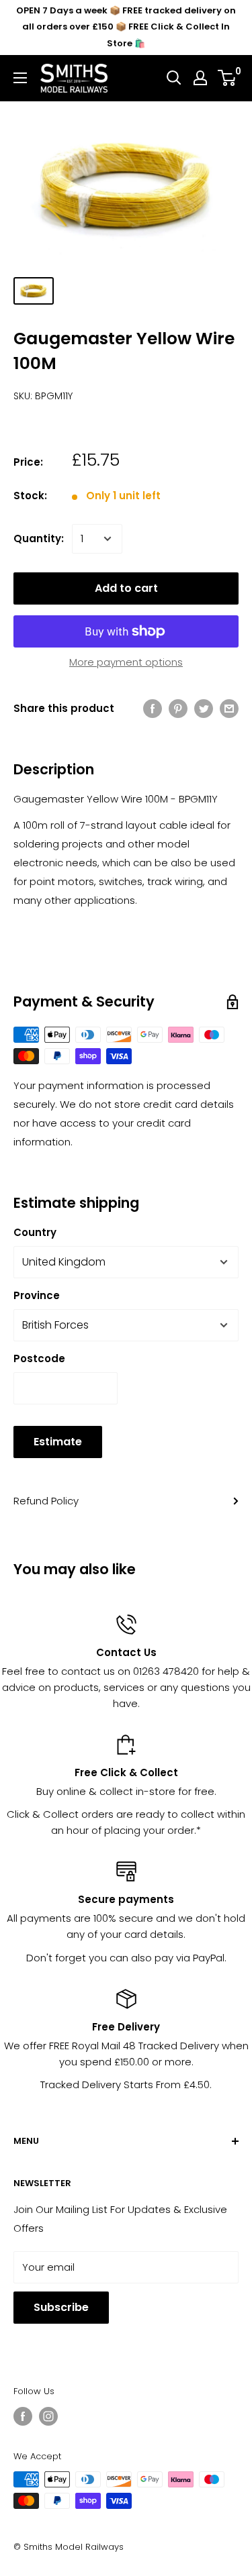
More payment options (126, 662)
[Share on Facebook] (153, 708)
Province (37, 1295)
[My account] (200, 78)
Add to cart (126, 588)
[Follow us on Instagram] (48, 2416)
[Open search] (174, 78)
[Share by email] (229, 708)
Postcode (39, 1358)
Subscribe (61, 2307)
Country (35, 1232)
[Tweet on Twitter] (204, 708)
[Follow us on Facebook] (23, 2416)
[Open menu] (20, 78)
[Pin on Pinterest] (178, 708)
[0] (227, 78)
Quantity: (39, 538)
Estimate (58, 1442)
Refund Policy (46, 1501)
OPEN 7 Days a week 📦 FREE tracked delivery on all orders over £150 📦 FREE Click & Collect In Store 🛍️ (126, 27)
